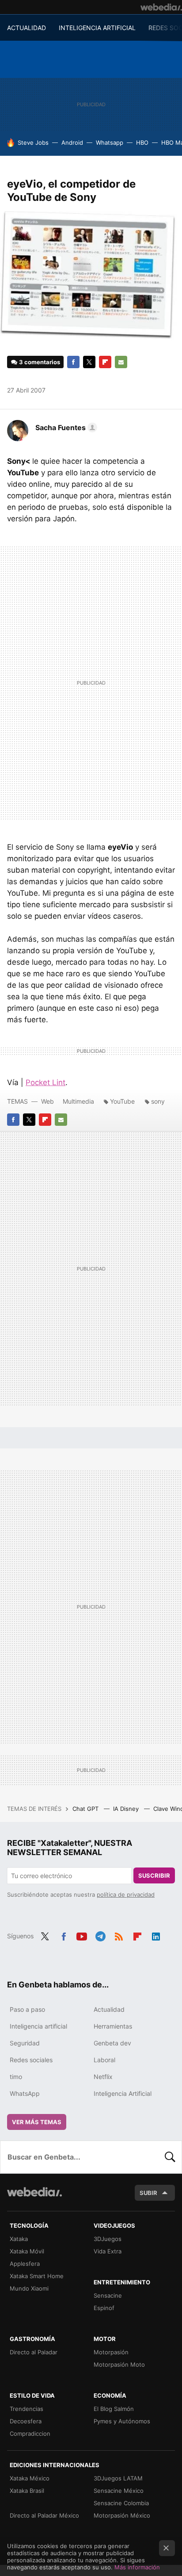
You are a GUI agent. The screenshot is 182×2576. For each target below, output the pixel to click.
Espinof (104, 2308)
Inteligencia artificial (38, 2026)
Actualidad (109, 2009)
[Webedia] (161, 7)
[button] (65, 427)
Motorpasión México (122, 2515)
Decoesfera (26, 2421)
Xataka (19, 2239)
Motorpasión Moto (119, 2364)
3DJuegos (108, 2239)
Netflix (103, 2077)
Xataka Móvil (27, 2251)
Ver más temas (37, 2122)
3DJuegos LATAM (118, 2478)
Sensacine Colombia (121, 2503)
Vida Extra (108, 2251)
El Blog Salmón (114, 2409)
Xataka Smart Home (37, 2276)
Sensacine (108, 2295)
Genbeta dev (112, 2043)
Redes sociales (31, 2060)
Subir (148, 2193)
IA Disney (127, 1809)
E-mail (121, 362)
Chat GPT (86, 1809)
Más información (137, 2567)
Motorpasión (111, 2352)
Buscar (170, 2157)
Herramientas (113, 2026)
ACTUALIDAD (27, 28)
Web (47, 1101)
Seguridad (25, 2043)
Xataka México (30, 2478)
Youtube (82, 1935)
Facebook (73, 362)
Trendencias (27, 2409)
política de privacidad (126, 1894)
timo (16, 2077)
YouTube (122, 1101)
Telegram (100, 1935)
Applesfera (25, 2264)
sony (158, 1101)
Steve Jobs (33, 142)
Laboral (104, 2060)
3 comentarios (40, 362)
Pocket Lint (45, 1082)
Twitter (89, 362)
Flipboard (105, 362)
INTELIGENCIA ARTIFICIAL (97, 28)
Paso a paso (27, 2009)
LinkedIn (156, 1935)
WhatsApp (25, 2093)
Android (72, 142)
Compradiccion (30, 2434)
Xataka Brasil (27, 2491)
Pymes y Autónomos (122, 2421)
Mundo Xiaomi (29, 2288)
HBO (142, 142)
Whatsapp (110, 142)
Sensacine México (119, 2491)
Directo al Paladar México (44, 2515)
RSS (119, 1935)
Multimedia (78, 1101)
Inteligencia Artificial (123, 2093)
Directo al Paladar (34, 2352)
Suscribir (154, 1875)
